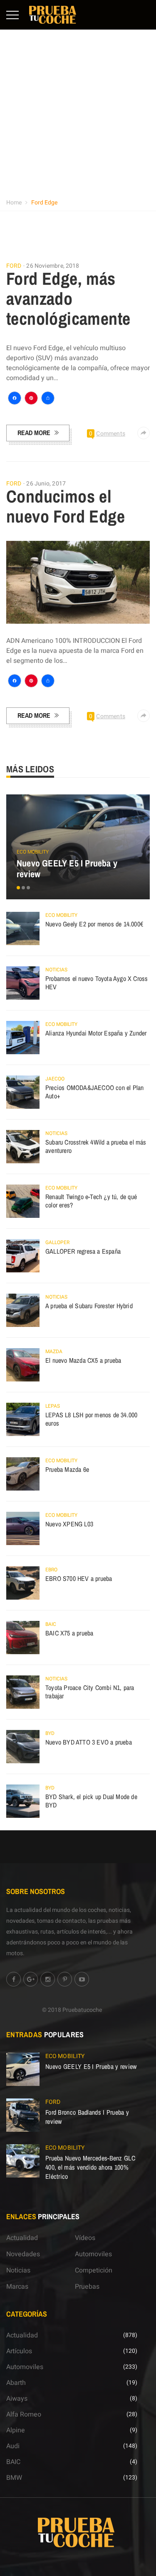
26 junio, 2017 (46, 484)
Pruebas (87, 2287)
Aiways (17, 2399)
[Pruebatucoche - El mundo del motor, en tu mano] (53, 15)
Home (14, 203)
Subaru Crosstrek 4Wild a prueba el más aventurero (96, 1146)
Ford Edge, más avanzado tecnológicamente (68, 299)
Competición (94, 2270)
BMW (14, 2478)
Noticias (56, 970)
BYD (50, 1733)
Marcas (17, 2287)
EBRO (51, 1570)
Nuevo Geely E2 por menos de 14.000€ (94, 924)
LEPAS (53, 1406)
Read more (34, 433)
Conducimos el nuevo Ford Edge (66, 506)
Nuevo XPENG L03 (69, 1524)
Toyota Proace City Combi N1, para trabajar (90, 1692)
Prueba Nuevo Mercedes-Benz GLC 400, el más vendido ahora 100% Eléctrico (90, 2167)
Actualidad (22, 2238)
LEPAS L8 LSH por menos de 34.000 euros (91, 1419)
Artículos (19, 2351)
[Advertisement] (78, 112)
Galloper (57, 1242)
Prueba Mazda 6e (67, 1469)
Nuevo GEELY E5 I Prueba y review (67, 869)
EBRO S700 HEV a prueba (79, 1578)
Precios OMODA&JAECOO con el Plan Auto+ (94, 1092)
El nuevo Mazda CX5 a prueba (83, 1360)
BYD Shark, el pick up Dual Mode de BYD (91, 1801)
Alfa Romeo (24, 2414)
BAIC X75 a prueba (69, 1633)
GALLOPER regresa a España (83, 1251)
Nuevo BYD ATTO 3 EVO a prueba (89, 1742)
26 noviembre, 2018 (53, 266)
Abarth (16, 2383)
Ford (14, 266)
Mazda (54, 1351)
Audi (13, 2446)
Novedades (23, 2254)
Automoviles (93, 2254)
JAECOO (55, 1079)
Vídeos (85, 2238)
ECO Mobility (33, 852)
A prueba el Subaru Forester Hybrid (89, 1306)
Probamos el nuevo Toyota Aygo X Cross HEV (97, 983)
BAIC (51, 1624)
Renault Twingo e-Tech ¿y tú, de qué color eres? (91, 1201)
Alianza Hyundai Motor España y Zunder (96, 1033)
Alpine (16, 2430)
